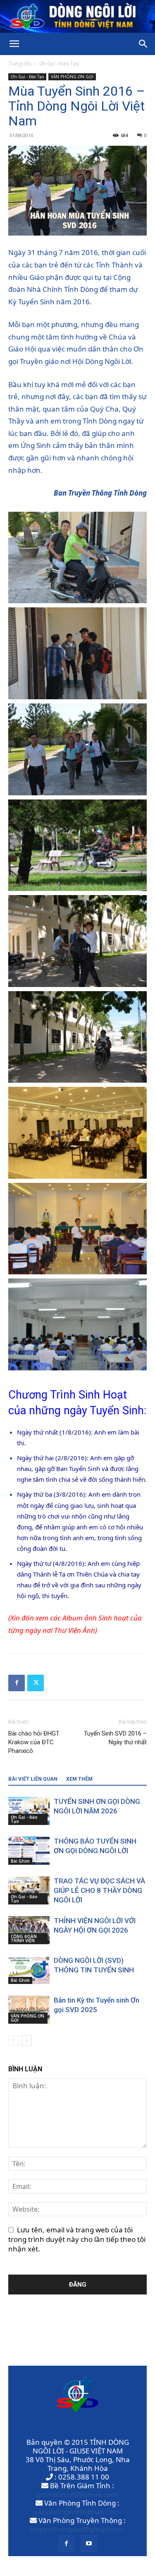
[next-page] (27, 2040)
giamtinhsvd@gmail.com (77, 2494)
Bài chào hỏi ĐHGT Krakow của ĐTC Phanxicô (34, 1742)
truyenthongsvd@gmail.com (77, 2529)
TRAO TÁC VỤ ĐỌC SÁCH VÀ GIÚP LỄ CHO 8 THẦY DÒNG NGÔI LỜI (99, 1890)
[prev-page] (13, 2040)
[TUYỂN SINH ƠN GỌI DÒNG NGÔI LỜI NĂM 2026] (29, 1811)
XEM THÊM (79, 1779)
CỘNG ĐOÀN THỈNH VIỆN (24, 1938)
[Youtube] (89, 2544)
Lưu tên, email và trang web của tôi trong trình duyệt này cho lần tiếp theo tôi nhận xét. (77, 2239)
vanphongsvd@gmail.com (77, 2512)
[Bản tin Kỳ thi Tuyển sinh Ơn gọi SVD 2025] (29, 2010)
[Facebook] (17, 1683)
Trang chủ (20, 64)
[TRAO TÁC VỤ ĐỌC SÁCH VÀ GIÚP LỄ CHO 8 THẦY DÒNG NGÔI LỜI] (29, 1891)
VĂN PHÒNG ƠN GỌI (72, 77)
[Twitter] (36, 1683)
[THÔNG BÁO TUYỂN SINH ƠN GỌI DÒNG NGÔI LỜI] (29, 1851)
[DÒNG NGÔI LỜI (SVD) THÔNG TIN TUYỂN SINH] (29, 1970)
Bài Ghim (20, 1861)
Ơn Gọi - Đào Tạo (59, 64)
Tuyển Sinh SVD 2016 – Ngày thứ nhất (115, 1738)
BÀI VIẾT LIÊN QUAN (33, 1779)
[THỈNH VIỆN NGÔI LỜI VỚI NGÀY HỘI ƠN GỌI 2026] (29, 1930)
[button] (14, 44)
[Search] (143, 44)
